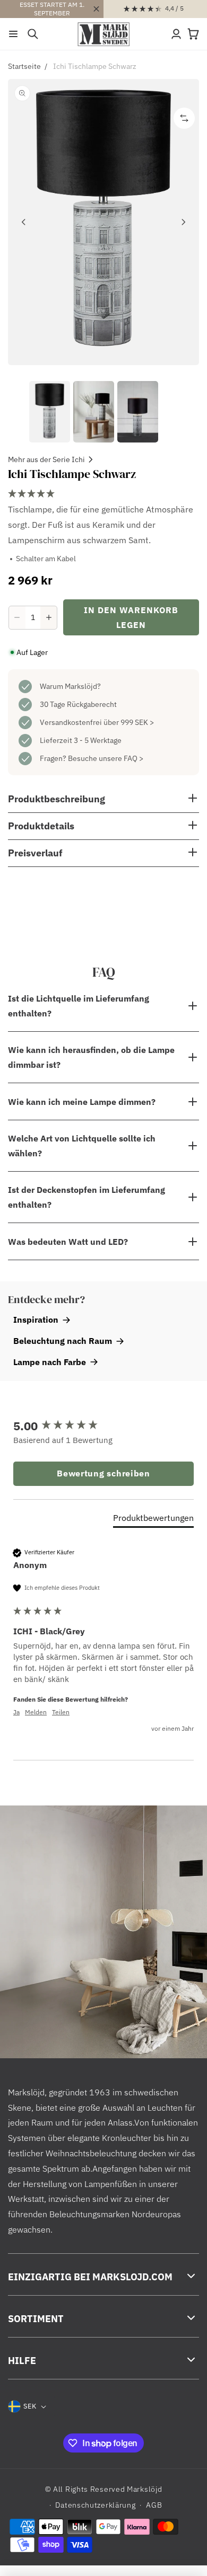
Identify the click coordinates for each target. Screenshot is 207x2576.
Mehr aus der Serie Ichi (46, 459)
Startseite (24, 66)
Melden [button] (36, 1712)
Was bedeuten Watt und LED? (68, 1242)
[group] (103, 1426)
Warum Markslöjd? (70, 686)
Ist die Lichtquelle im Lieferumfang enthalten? (79, 1006)
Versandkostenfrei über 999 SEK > (97, 722)
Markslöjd (144, 2489)
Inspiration (36, 1320)
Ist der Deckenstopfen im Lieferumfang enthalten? (87, 1197)
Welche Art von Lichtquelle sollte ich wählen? (82, 1146)
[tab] (153, 1520)
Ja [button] (16, 1712)
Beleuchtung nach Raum (63, 1341)
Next (183, 222)
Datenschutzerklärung (95, 2505)
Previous (24, 222)
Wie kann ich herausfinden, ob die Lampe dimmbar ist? (91, 1057)
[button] (13, 34)
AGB (154, 2505)
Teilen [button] (61, 1712)
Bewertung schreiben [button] (103, 1473)
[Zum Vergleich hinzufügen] (184, 118)
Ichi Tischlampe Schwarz (95, 66)
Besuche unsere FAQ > (106, 758)
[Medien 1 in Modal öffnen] (103, 222)
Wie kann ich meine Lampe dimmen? (82, 1102)
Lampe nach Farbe (50, 1362)
